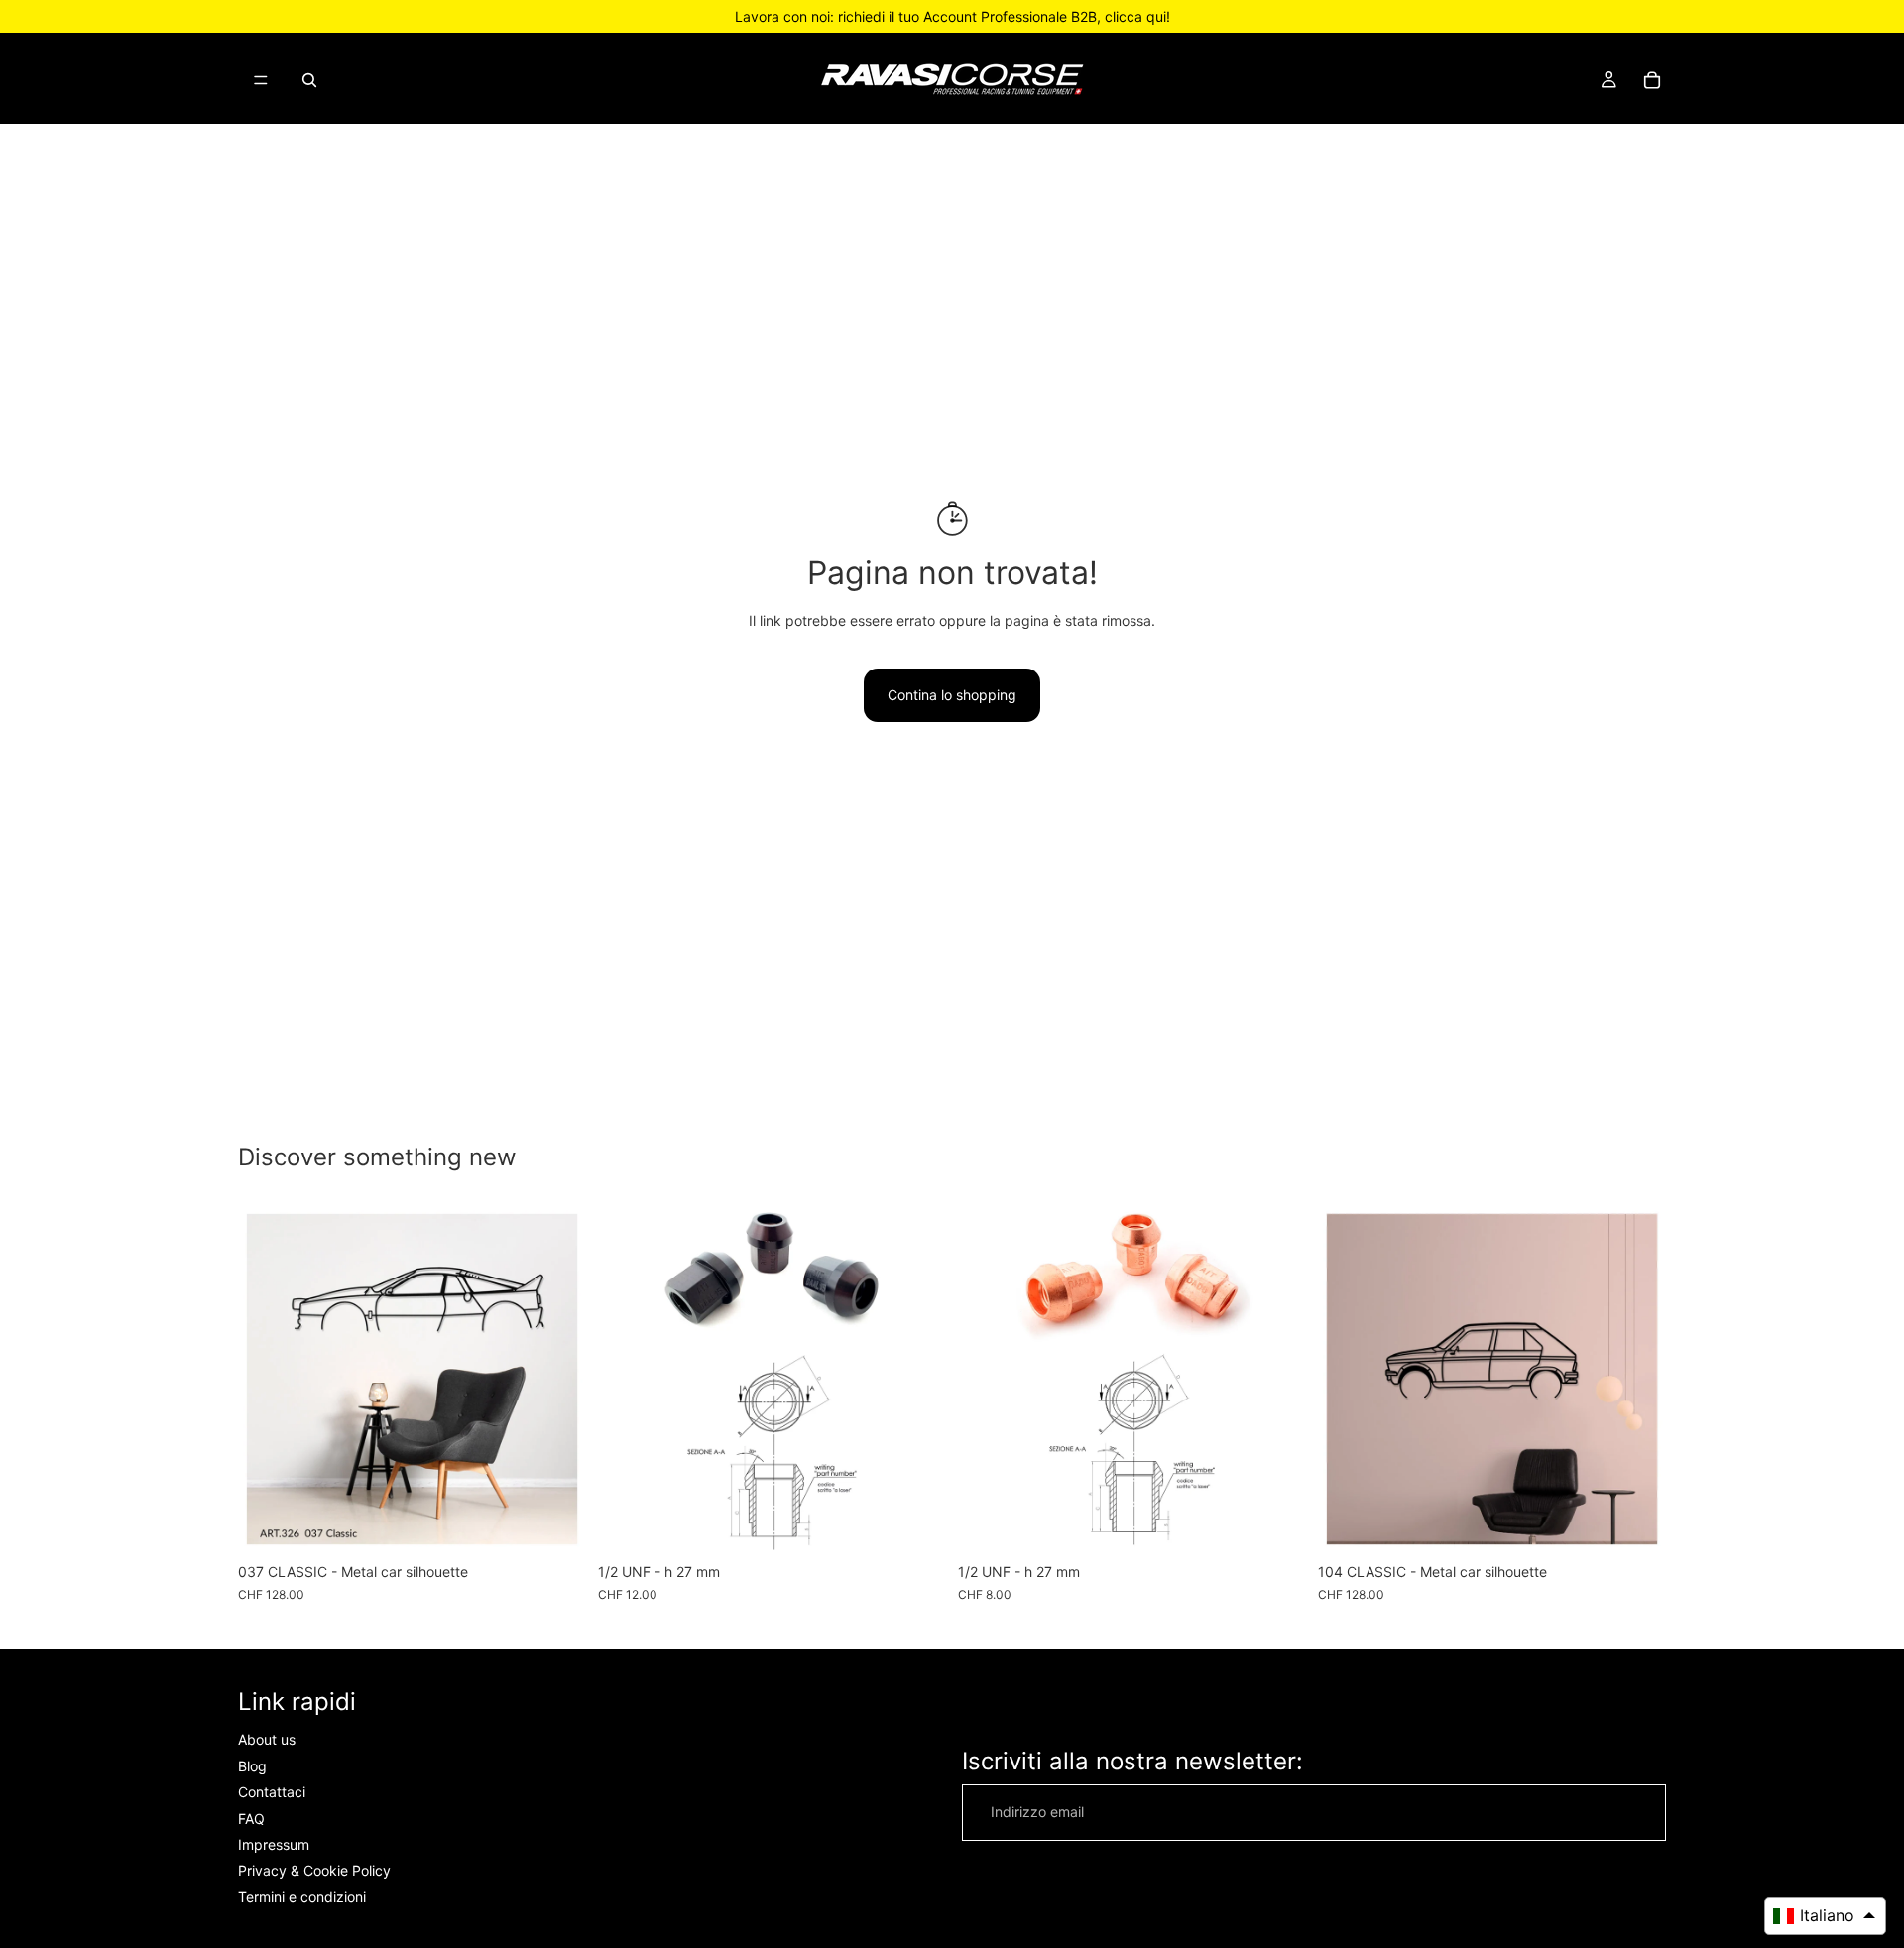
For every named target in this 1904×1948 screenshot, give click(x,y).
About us (267, 1739)
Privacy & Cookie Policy (314, 1870)
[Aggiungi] (915, 1522)
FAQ (251, 1819)
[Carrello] (1652, 80)
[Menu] (261, 80)
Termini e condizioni (302, 1897)
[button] (1825, 1916)
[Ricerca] (309, 80)
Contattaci (272, 1792)
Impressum (274, 1844)
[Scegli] (555, 1522)
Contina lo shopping (952, 695)
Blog (252, 1766)
